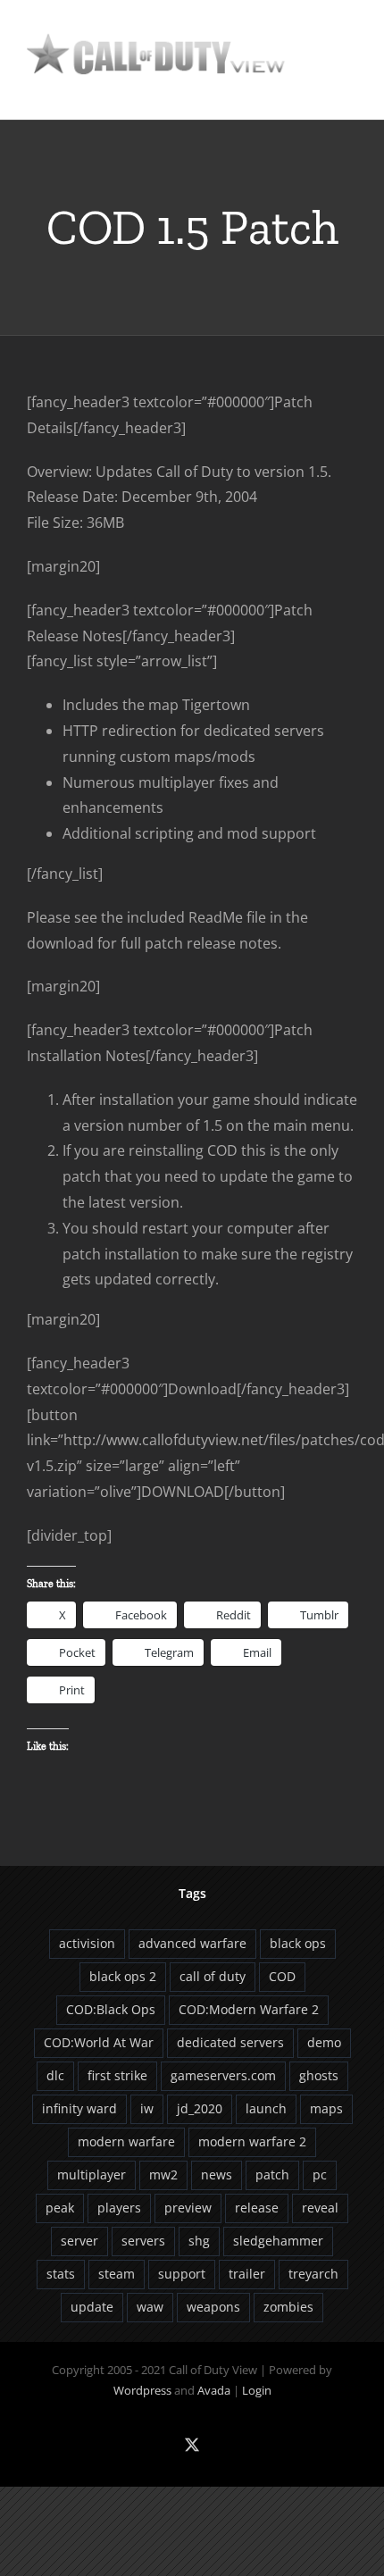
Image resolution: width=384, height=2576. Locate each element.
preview (188, 2208)
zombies (288, 2307)
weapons (213, 2307)
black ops (298, 1943)
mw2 (163, 2175)
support (182, 2274)
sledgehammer (278, 2241)
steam (117, 2274)
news (217, 2175)
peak (60, 2208)
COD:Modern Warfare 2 (249, 2009)
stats (61, 2274)
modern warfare (126, 2141)
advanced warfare (192, 1943)
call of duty (213, 1976)
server (79, 2241)
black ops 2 (123, 1976)
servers (143, 2241)
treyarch (313, 2274)
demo (324, 2042)
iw (147, 2108)
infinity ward (79, 2108)
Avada (214, 2390)
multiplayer (92, 2175)
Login (257, 2390)
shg (199, 2241)
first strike (117, 2075)
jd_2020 (200, 2108)
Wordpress (142, 2390)
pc (320, 2175)
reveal (320, 2208)
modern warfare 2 (252, 2141)
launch (266, 2108)
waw (150, 2307)
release (257, 2208)
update (92, 2307)
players (119, 2208)
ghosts (319, 2075)
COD (282, 1976)
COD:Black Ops (111, 2009)
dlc (55, 2075)
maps (326, 2108)
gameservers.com (223, 2075)
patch (272, 2175)
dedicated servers (230, 2042)
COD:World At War (99, 2042)
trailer (247, 2274)
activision (87, 1943)
